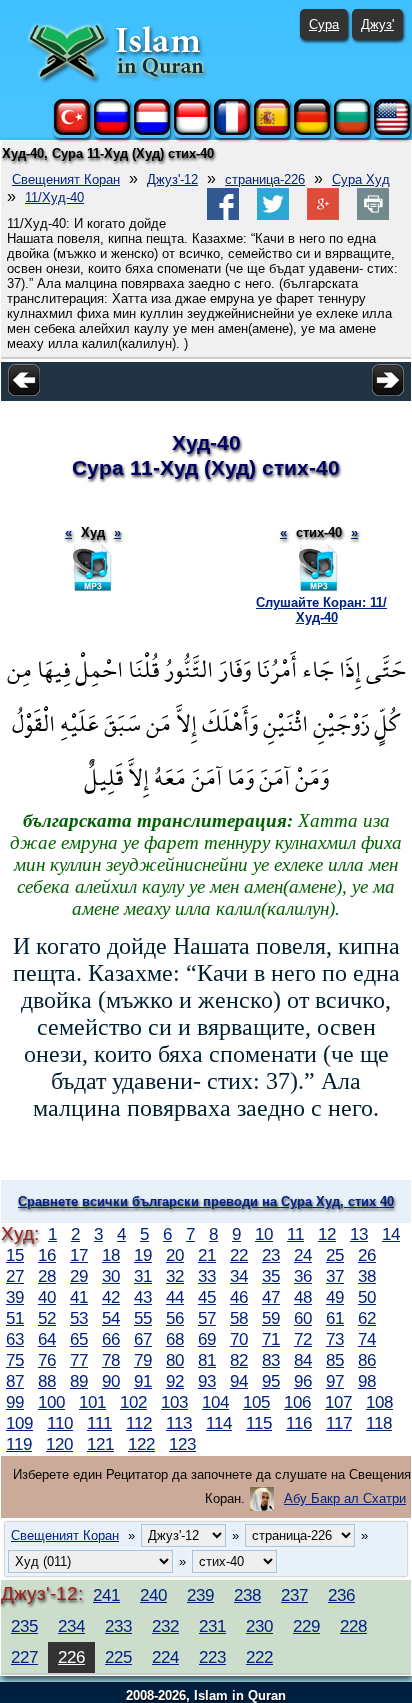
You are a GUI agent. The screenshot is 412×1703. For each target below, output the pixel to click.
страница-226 (265, 179)
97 (335, 1381)
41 (79, 1297)
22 (239, 1255)
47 (271, 1297)
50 (367, 1297)
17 (79, 1255)
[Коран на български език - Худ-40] (352, 130)
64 (47, 1339)
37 (335, 1276)
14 (391, 1234)
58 (239, 1318)
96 (303, 1381)
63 (15, 1339)
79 (143, 1360)
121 (100, 1444)
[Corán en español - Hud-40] (272, 130)
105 (256, 1402)
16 (47, 1255)
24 (303, 1255)
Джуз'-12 (172, 179)
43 (143, 1297)
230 (259, 1626)
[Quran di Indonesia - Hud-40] (192, 130)
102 (133, 1402)
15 (15, 1255)
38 (367, 1276)
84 (303, 1360)
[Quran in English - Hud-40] (392, 130)
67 (143, 1339)
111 (99, 1423)
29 (79, 1276)
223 (212, 1657)
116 (299, 1423)
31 (143, 1276)
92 (175, 1381)
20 (175, 1255)
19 (143, 1255)
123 (182, 1444)
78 (111, 1360)
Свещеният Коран (66, 179)
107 (338, 1402)
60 (303, 1318)
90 (111, 1381)
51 (15, 1318)
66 (111, 1339)
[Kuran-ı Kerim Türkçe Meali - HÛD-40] (72, 130)
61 (335, 1318)
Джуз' (377, 24)
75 (15, 1360)
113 (179, 1423)
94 (239, 1381)
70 (239, 1339)
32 (175, 1276)
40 (47, 1297)
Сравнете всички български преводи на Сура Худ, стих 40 (206, 1201)
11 (295, 1234)
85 (335, 1360)
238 (247, 1595)
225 (118, 1657)
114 (219, 1423)
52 (47, 1318)
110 (60, 1423)
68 (175, 1339)
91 (143, 1381)
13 (359, 1234)
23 (271, 1255)
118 (379, 1423)
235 (24, 1626)
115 (259, 1423)
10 (264, 1234)
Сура (324, 24)
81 (207, 1360)
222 (259, 1657)
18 (111, 1255)
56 (175, 1318)
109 (19, 1423)
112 (139, 1423)
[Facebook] (223, 215)
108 (379, 1402)
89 (79, 1381)
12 (327, 1234)
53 (79, 1318)
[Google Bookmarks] (323, 215)
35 (271, 1276)
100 (51, 1402)
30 (111, 1276)
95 (271, 1381)
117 (339, 1423)
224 (165, 1657)
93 (207, 1381)
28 (47, 1276)
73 (335, 1339)
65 (79, 1339)
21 (207, 1255)
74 (367, 1339)
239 (200, 1595)
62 (367, 1318)
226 (71, 1657)
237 (294, 1595)
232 (165, 1626)
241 (106, 1595)
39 (15, 1297)
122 (141, 1444)
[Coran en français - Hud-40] (232, 130)
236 (341, 1595)
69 (207, 1339)
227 (24, 1657)
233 (118, 1626)
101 (92, 1402)
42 (111, 1297)
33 (207, 1276)
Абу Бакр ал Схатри (345, 1498)
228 (353, 1626)
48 (303, 1297)
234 (71, 1626)
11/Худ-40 (54, 197)
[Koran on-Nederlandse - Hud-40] (152, 130)
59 (271, 1318)
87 (15, 1381)
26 (367, 1255)
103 (174, 1402)
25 (335, 1255)
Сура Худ (361, 179)
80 (175, 1360)
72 (303, 1339)
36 (303, 1276)
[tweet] (273, 215)
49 (335, 1297)
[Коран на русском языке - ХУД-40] (112, 130)
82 (239, 1360)
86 (367, 1360)
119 (19, 1444)
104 (215, 1402)
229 (306, 1626)
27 (15, 1276)
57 (207, 1318)
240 (153, 1595)
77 (79, 1360)
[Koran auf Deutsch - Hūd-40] (312, 130)
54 (111, 1318)
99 (15, 1402)
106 (297, 1402)
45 (207, 1297)
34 (239, 1276)
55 (143, 1318)
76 (47, 1360)
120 (59, 1444)
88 (47, 1381)
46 (239, 1297)
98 (367, 1381)
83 (271, 1360)
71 (271, 1339)
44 (175, 1297)
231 (212, 1626)
